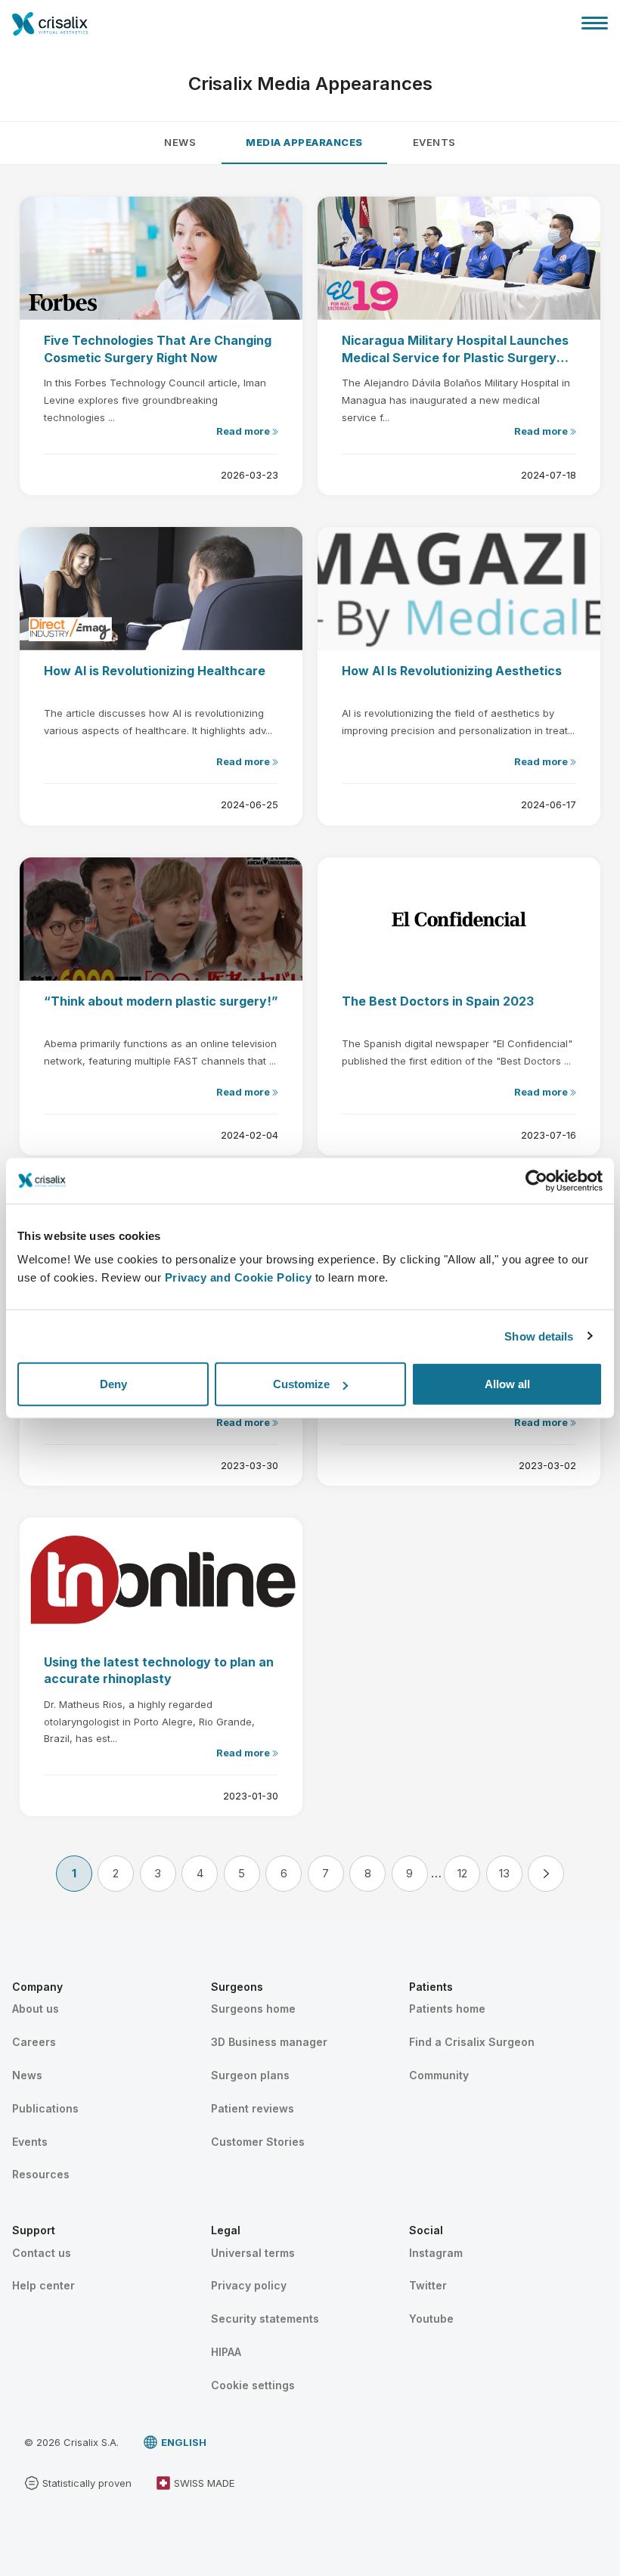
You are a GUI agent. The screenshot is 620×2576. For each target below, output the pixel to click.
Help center (43, 2285)
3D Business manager (269, 2042)
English (184, 2442)
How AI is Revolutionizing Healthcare (155, 671)
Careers (34, 2042)
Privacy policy (249, 2285)
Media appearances (304, 142)
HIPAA (226, 2352)
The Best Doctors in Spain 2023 (438, 1001)
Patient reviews (253, 2108)
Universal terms (253, 2253)
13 (504, 1873)
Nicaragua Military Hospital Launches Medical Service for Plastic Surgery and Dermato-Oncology (455, 349)
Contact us (42, 2253)
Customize (301, 1384)
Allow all (507, 1384)
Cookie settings (253, 2385)
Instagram (436, 2253)
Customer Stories (258, 2142)
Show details (539, 1336)
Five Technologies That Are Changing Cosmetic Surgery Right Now (158, 349)
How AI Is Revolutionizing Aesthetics (452, 671)
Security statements (265, 2319)
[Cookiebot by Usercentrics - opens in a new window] (536, 1180)
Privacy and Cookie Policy (239, 1277)
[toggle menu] (595, 23)
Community (439, 2075)
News (180, 142)
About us (36, 2009)
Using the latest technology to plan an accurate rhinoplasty (159, 1670)
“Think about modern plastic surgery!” (161, 1001)
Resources (41, 2174)
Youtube (431, 2319)
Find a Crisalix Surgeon (472, 2042)
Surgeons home (253, 2009)
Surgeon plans (250, 2075)
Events (434, 142)
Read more (244, 431)
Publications (45, 2108)
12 (462, 1873)
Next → (546, 1874)
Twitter (428, 2285)
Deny (113, 1384)
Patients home (447, 2009)
